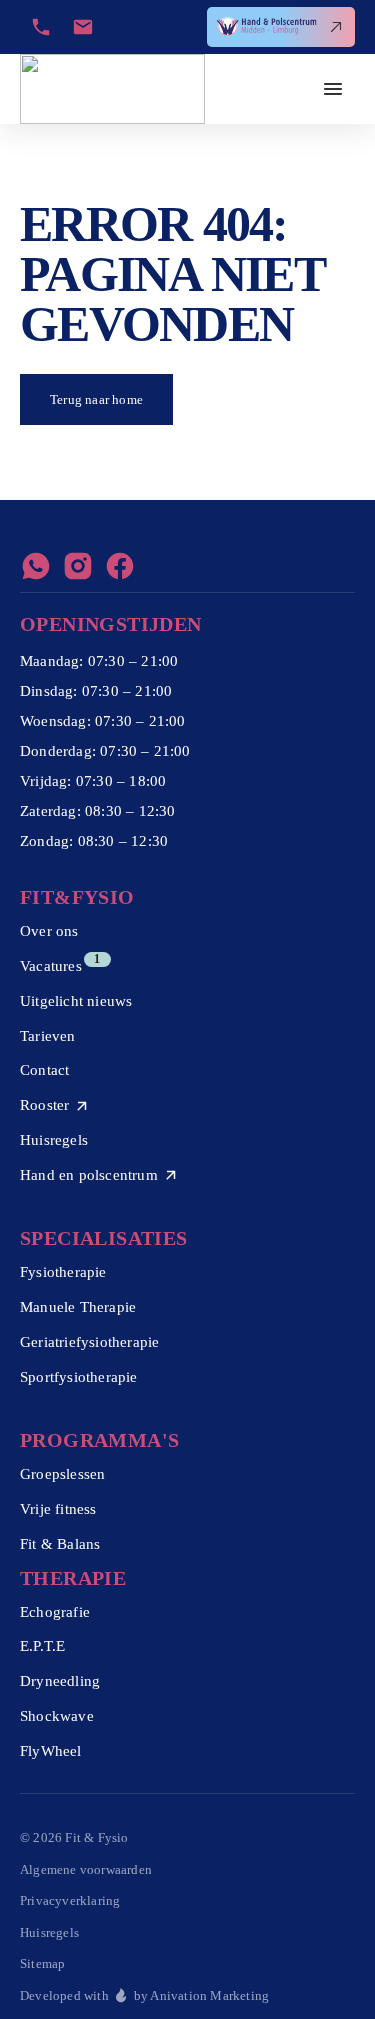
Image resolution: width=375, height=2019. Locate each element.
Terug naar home (96, 399)
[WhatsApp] (36, 566)
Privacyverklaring (70, 1900)
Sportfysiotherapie (79, 1377)
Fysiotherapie (63, 1272)
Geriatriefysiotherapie (89, 1342)
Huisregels (54, 1140)
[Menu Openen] (333, 89)
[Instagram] (78, 566)
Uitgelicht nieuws (76, 1001)
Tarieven (48, 1036)
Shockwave (57, 1716)
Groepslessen (62, 1474)
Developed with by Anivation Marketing (144, 1995)
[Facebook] (120, 566)
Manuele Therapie (78, 1307)
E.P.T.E (42, 1646)
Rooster (44, 1105)
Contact (44, 1070)
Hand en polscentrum (89, 1175)
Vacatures (51, 966)
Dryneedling (60, 1681)
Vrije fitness (58, 1509)
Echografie (55, 1612)
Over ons (49, 931)
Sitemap (42, 1963)
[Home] (112, 89)
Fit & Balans (60, 1544)
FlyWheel (51, 1751)
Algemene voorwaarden (86, 1869)
